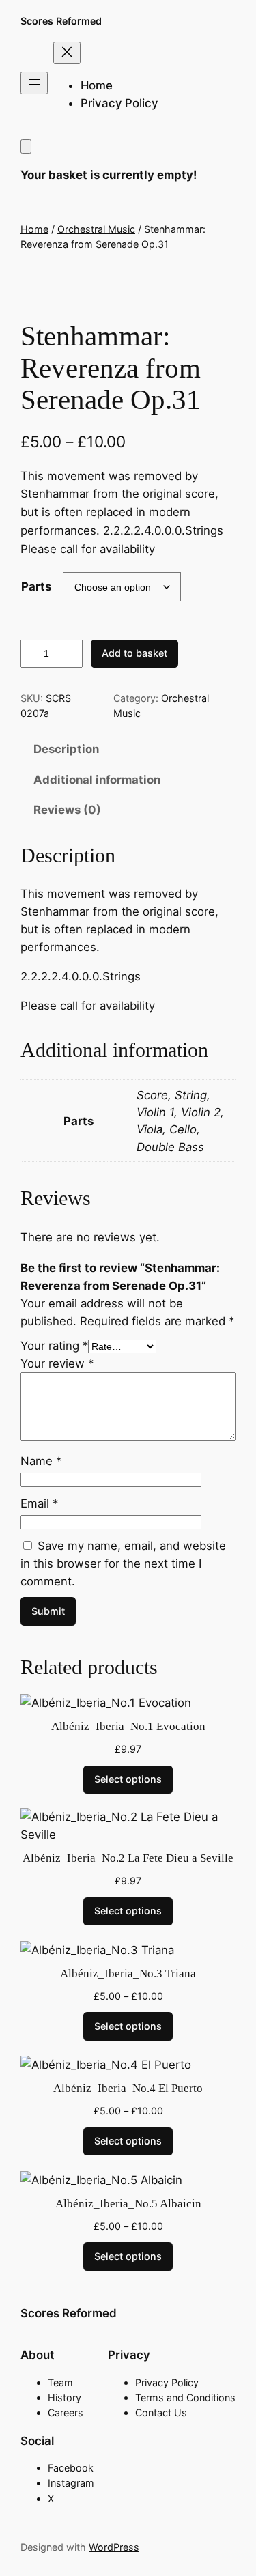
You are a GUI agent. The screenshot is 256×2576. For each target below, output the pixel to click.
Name (41, 1461)
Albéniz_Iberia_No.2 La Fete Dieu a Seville (128, 1858)
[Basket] (26, 146)
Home (34, 229)
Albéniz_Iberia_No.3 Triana (128, 1973)
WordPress (114, 2547)
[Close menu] (67, 53)
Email (39, 1503)
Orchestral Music (96, 229)
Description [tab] (66, 749)
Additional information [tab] (97, 780)
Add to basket (134, 653)
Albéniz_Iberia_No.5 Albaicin (128, 2204)
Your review (57, 1363)
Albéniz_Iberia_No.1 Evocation (128, 1726)
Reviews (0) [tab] (67, 810)
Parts (36, 586)
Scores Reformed (61, 21)
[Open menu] (34, 83)
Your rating (54, 1346)
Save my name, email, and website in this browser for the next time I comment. (123, 1563)
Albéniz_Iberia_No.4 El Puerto (128, 2088)
